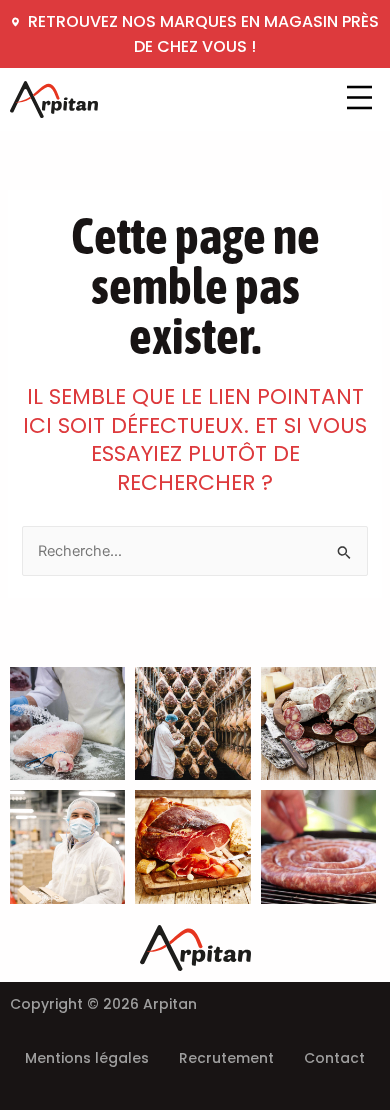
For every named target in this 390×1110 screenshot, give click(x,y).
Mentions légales (87, 1058)
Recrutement (226, 1058)
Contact (334, 1058)
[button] (360, 99)
